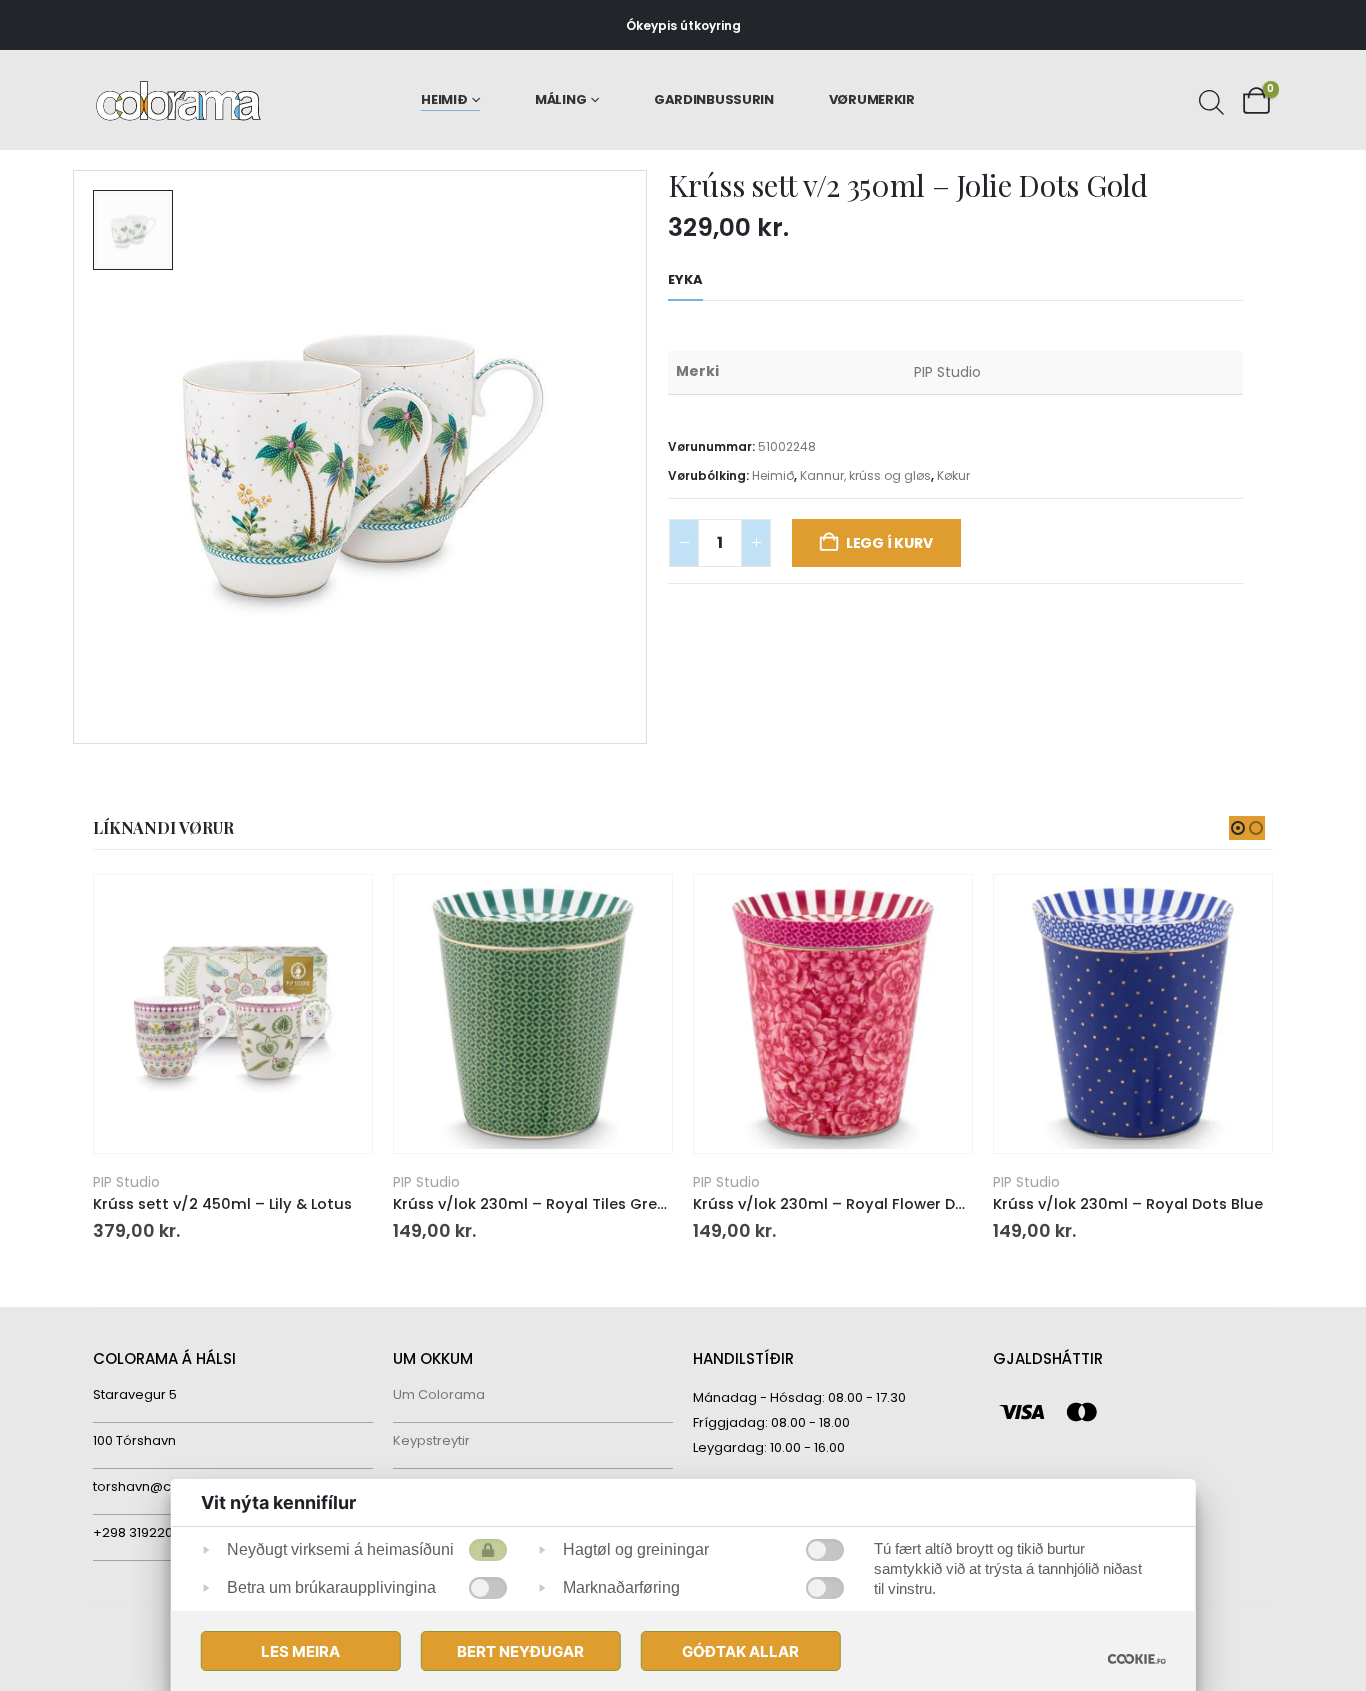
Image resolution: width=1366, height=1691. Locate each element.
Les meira (300, 1651)
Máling (560, 99)
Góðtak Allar (740, 1651)
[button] (1238, 828)
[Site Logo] (178, 100)
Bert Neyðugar (520, 1651)
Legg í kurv (889, 543)
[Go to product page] (232, 1013)
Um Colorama (439, 1394)
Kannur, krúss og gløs (865, 475)
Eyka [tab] (685, 279)
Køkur (953, 475)
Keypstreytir (431, 1440)
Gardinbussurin (714, 99)
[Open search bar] (1209, 100)
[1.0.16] (1136, 1658)
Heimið (444, 99)
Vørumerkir (872, 99)
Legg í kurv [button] (339, 908)
